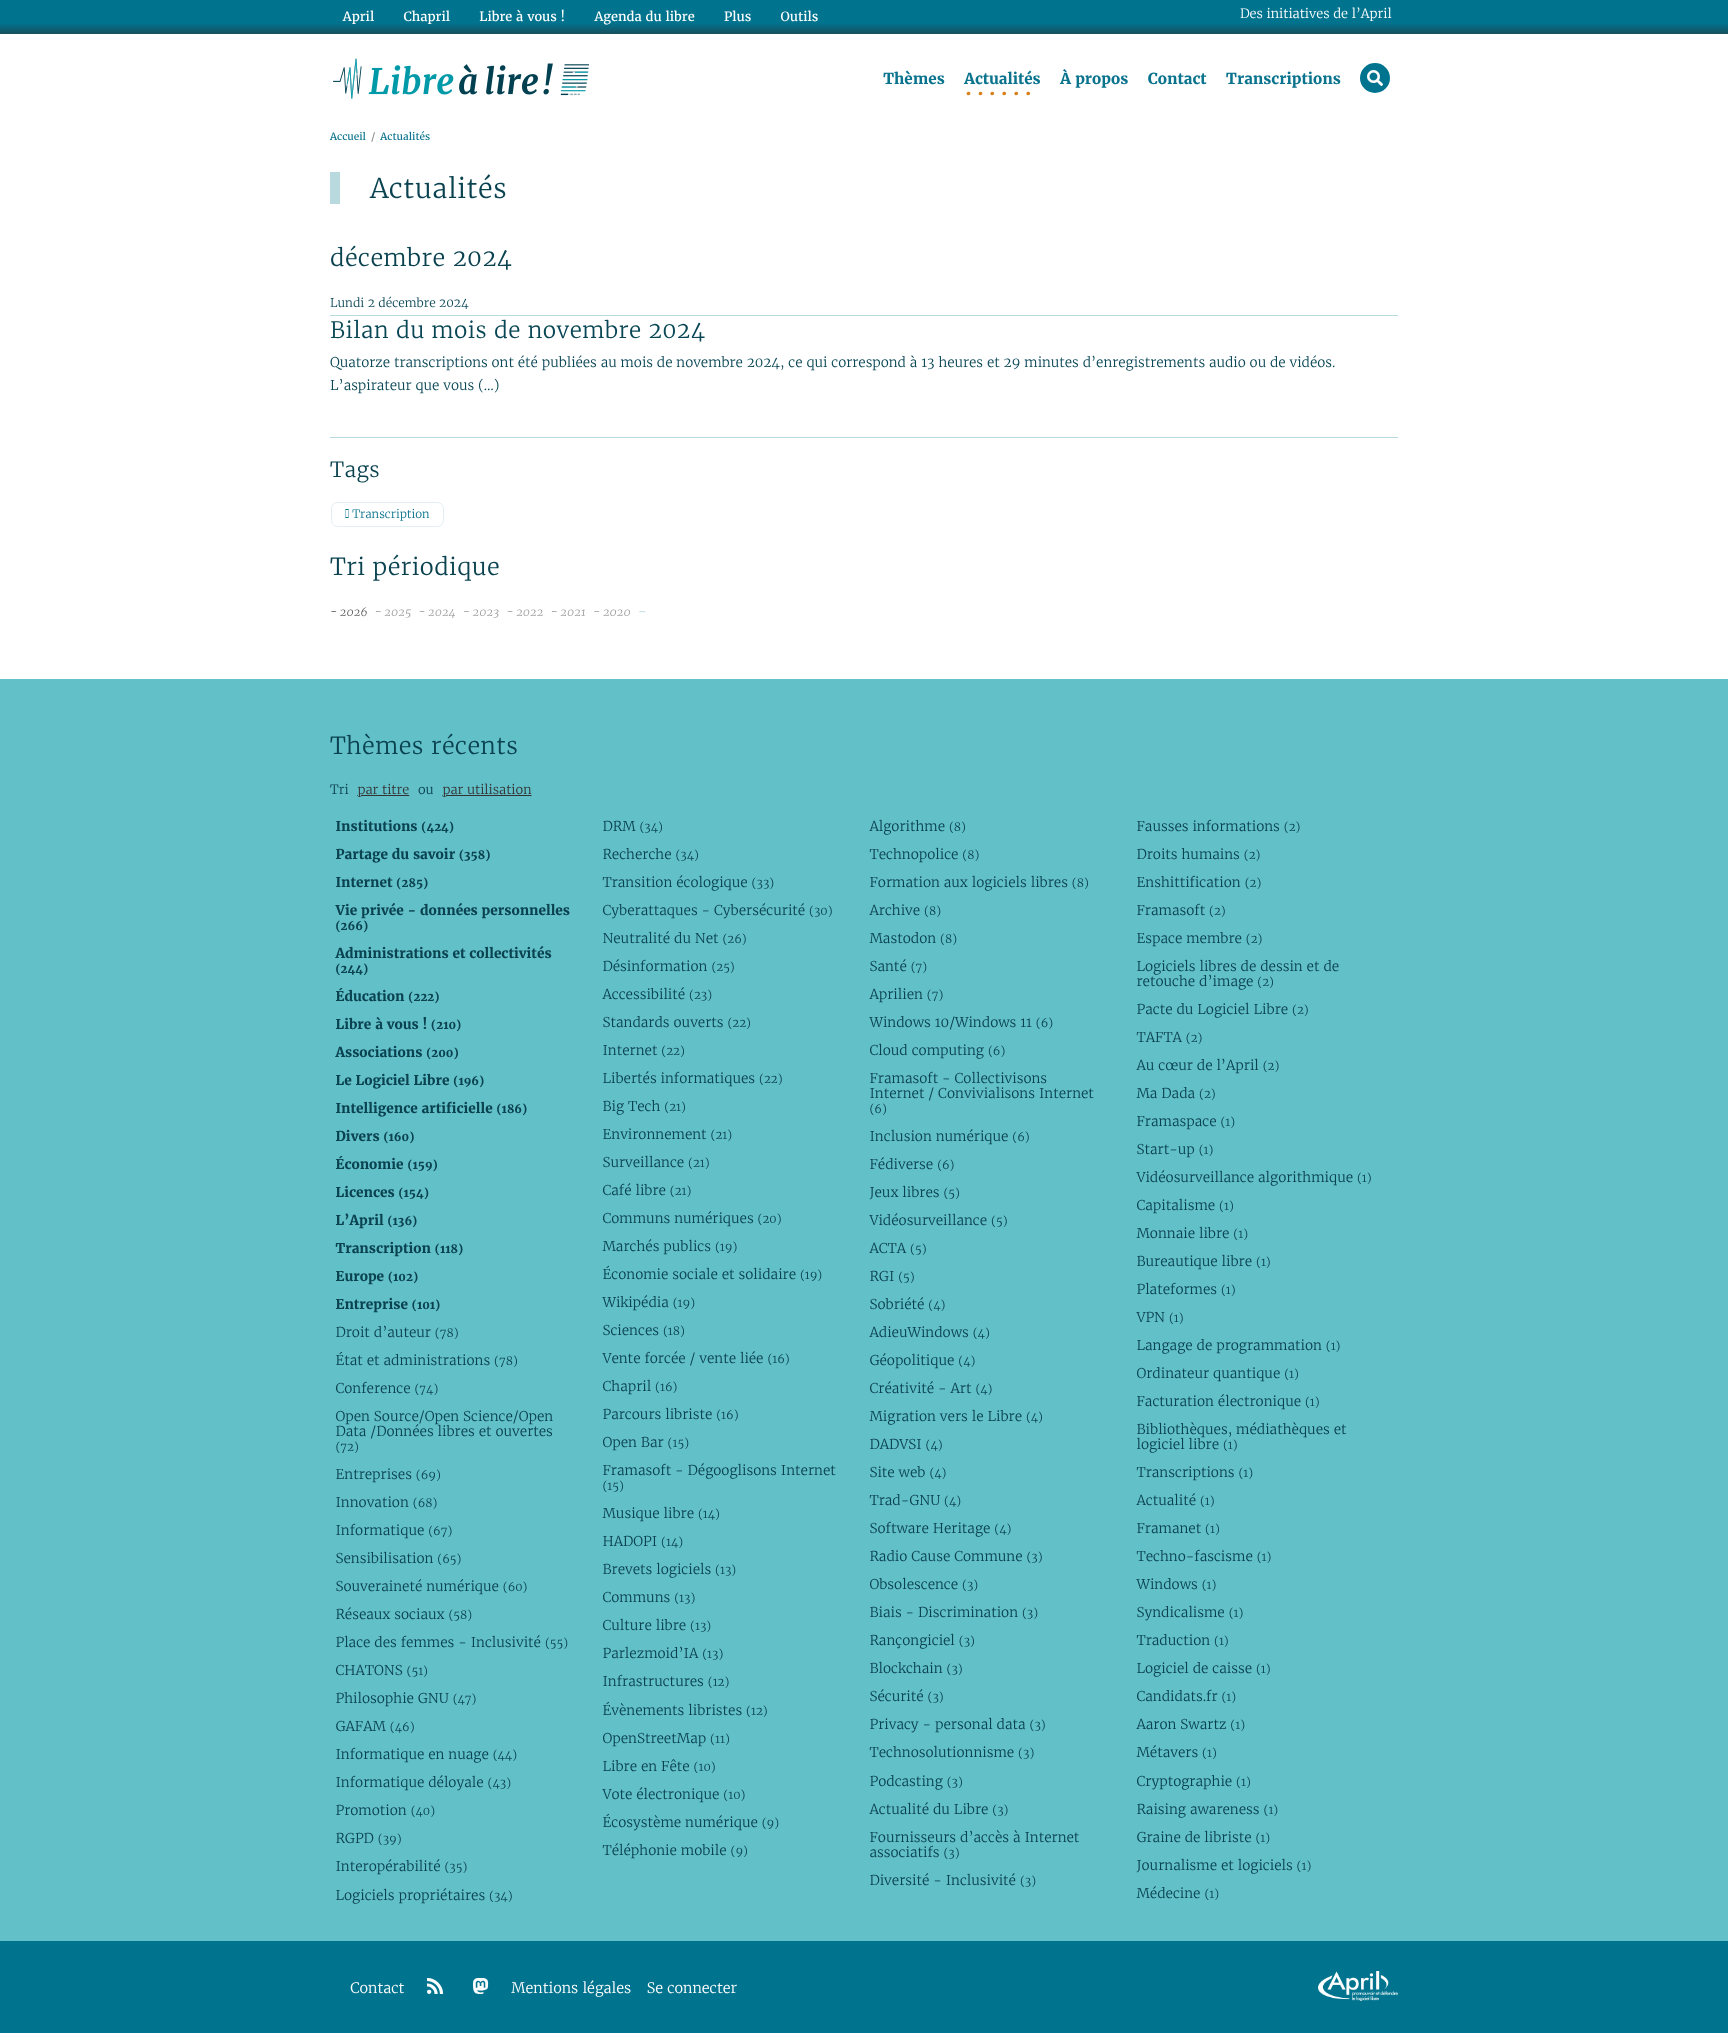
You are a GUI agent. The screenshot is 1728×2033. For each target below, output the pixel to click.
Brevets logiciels (669, 1569)
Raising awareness (1207, 1809)
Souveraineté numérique (431, 1586)
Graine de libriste (1203, 1837)
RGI (891, 1276)
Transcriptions (1283, 79)
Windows (1176, 1584)
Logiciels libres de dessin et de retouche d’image (1237, 973)
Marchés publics (669, 1246)
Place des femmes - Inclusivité (451, 1642)
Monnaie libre (1192, 1233)
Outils (800, 16)
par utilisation (486, 789)
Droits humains (1198, 854)
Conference (386, 1388)
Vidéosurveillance (938, 1220)
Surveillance (655, 1162)
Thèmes (914, 79)
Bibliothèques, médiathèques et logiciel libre (1241, 1436)
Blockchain (915, 1668)
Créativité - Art (930, 1388)
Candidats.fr (1186, 1696)
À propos (1094, 79)
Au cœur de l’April (1207, 1065)
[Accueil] (461, 77)
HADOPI (642, 1541)
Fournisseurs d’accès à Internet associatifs (974, 1844)
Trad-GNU (915, 1500)
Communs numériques (691, 1218)
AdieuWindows (929, 1332)
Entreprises (387, 1474)
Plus (737, 16)
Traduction (1182, 1640)
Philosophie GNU (405, 1698)
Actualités (1002, 79)
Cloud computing (937, 1050)
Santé (898, 966)
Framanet (1177, 1528)
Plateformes (1185, 1289)
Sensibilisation (398, 1558)
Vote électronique (673, 1794)
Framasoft (1180, 910)
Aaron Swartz (1190, 1724)
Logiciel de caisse (1203, 1668)
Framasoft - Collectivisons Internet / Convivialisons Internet (981, 1093)
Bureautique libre (1203, 1261)
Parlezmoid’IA (662, 1653)
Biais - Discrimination (953, 1612)
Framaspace (1185, 1121)
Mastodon (913, 938)
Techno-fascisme (1203, 1556)
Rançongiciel (922, 1640)
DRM (632, 826)
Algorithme (917, 826)
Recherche (650, 854)
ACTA (897, 1248)
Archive (905, 910)
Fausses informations (1218, 826)
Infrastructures (665, 1681)
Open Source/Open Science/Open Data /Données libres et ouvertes (444, 1431)
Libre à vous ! (522, 16)
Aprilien (906, 994)
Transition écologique (688, 882)
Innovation (386, 1502)
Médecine (1177, 1893)
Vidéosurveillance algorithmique (1253, 1177)
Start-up (1174, 1149)
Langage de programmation (1238, 1345)
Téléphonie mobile (674, 1850)
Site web (907, 1472)
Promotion (385, 1810)
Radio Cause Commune (955, 1556)
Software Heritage (940, 1528)
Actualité (1175, 1500)
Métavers (1176, 1752)
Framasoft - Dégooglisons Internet (718, 1477)
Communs (648, 1597)
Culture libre (656, 1625)
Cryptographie (1193, 1781)
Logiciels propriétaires (423, 1895)
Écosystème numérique (690, 1822)
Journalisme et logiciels (1223, 1865)
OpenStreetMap (665, 1738)
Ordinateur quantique (1217, 1373)
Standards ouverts (676, 1022)
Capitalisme (1184, 1205)
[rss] (435, 1987)
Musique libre (661, 1513)
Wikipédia (648, 1302)
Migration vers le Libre (956, 1416)
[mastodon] (481, 1987)
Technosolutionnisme (951, 1752)
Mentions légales (571, 1988)
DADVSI (905, 1444)
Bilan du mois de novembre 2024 (517, 330)
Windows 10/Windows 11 (961, 1022)
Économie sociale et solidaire (712, 1274)
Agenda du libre (644, 16)
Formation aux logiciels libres (978, 882)
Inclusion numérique (949, 1136)
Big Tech (643, 1106)
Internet (643, 1050)
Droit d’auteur (396, 1332)
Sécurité (906, 1696)
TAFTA (1169, 1037)
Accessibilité (657, 994)
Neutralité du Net (674, 938)
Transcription (389, 514)
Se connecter (692, 1988)
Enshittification (1198, 882)
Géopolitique (922, 1360)
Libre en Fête (658, 1766)
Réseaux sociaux (403, 1614)
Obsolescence (923, 1584)
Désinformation (668, 966)
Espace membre (1199, 938)
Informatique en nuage (426, 1754)
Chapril (639, 1386)
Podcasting (915, 1781)
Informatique (393, 1530)
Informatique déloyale (423, 1782)
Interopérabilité (401, 1866)
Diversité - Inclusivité (952, 1880)
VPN (1159, 1317)
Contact (1177, 79)
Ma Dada (1175, 1093)
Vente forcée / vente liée (695, 1358)
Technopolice (924, 854)
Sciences (643, 1330)
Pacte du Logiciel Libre (1222, 1009)
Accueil (348, 136)
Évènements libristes (684, 1710)
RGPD (368, 1838)
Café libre (646, 1190)
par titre (383, 789)
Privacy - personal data (957, 1724)
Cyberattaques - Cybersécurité (717, 910)
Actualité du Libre (938, 1809)
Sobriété (907, 1304)
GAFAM (374, 1726)
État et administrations (426, 1360)
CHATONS (381, 1670)
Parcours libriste (670, 1414)
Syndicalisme (1189, 1612)
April (358, 16)
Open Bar (645, 1442)
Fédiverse (911, 1164)
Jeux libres (914, 1192)
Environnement (667, 1134)
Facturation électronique (1227, 1401)
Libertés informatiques (692, 1078)
